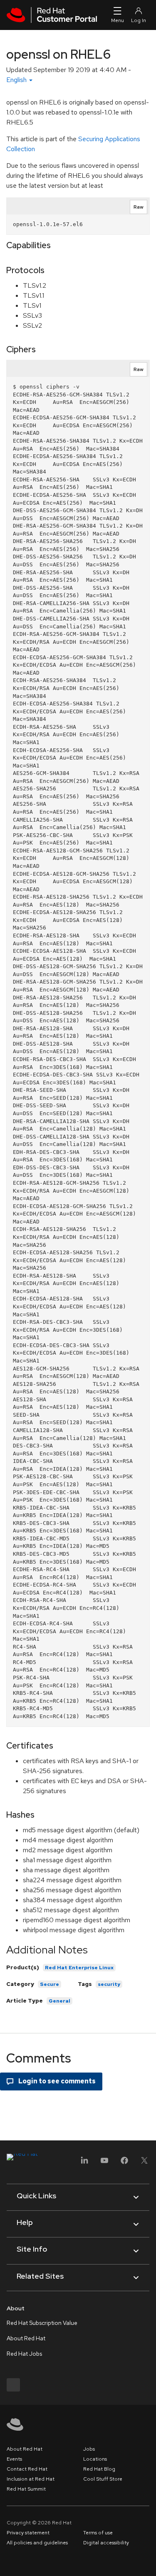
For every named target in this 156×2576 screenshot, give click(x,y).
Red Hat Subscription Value (42, 2323)
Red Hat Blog (99, 2469)
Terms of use (98, 2533)
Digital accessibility (106, 2543)
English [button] (17, 80)
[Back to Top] (147, 2561)
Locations (95, 2459)
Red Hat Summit (26, 2489)
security (109, 1984)
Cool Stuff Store (103, 2479)
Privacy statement (28, 2533)
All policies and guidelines (37, 2543)
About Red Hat (26, 2338)
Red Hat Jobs (24, 2354)
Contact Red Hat (27, 2469)
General (59, 2001)
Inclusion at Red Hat (31, 2479)
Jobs (89, 2449)
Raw (139, 207)
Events (14, 2459)
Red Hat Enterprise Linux (79, 1968)
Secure (50, 1984)
